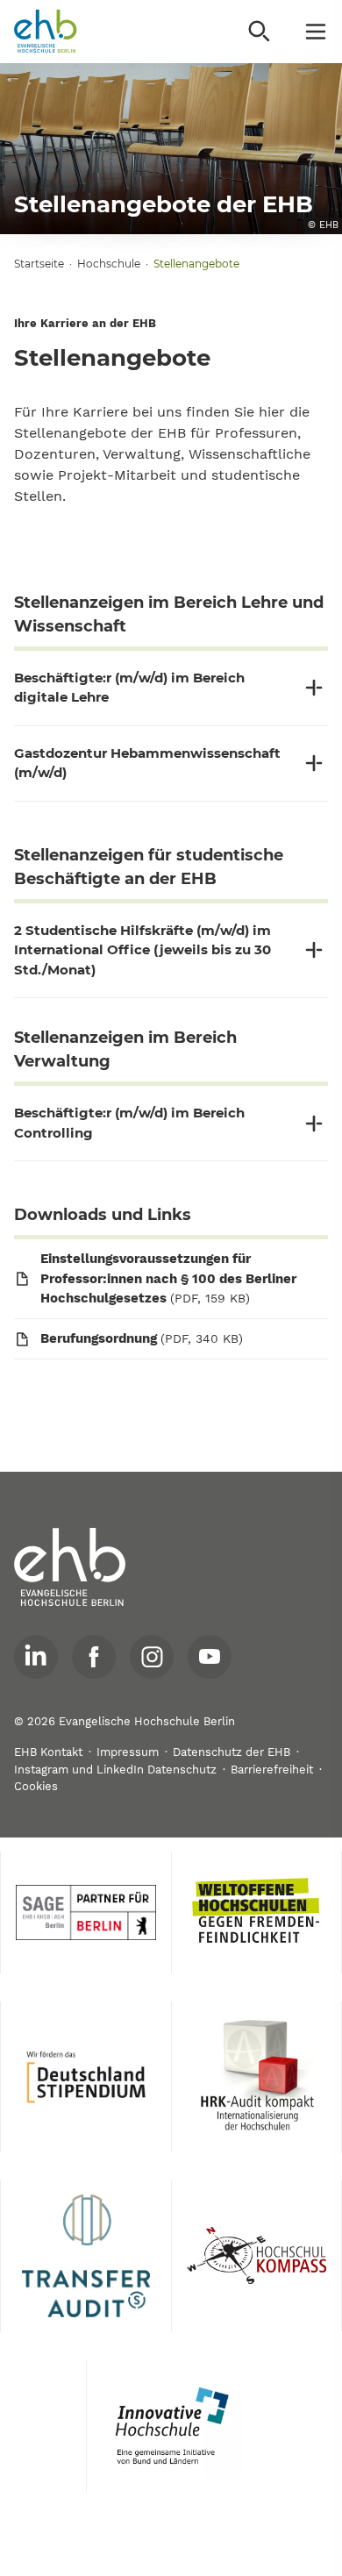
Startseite (39, 264)
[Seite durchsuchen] (260, 32)
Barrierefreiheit (272, 1770)
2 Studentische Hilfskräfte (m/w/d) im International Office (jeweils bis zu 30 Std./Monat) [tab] (142, 950)
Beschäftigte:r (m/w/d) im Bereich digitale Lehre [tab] (129, 688)
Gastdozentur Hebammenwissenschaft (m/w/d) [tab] (147, 763)
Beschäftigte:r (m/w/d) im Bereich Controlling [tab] (129, 1123)
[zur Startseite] (70, 1567)
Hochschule (109, 264)
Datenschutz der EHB (232, 1752)
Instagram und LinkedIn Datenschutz (115, 1770)
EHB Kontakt (48, 1752)
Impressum (128, 1752)
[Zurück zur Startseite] (46, 32)
